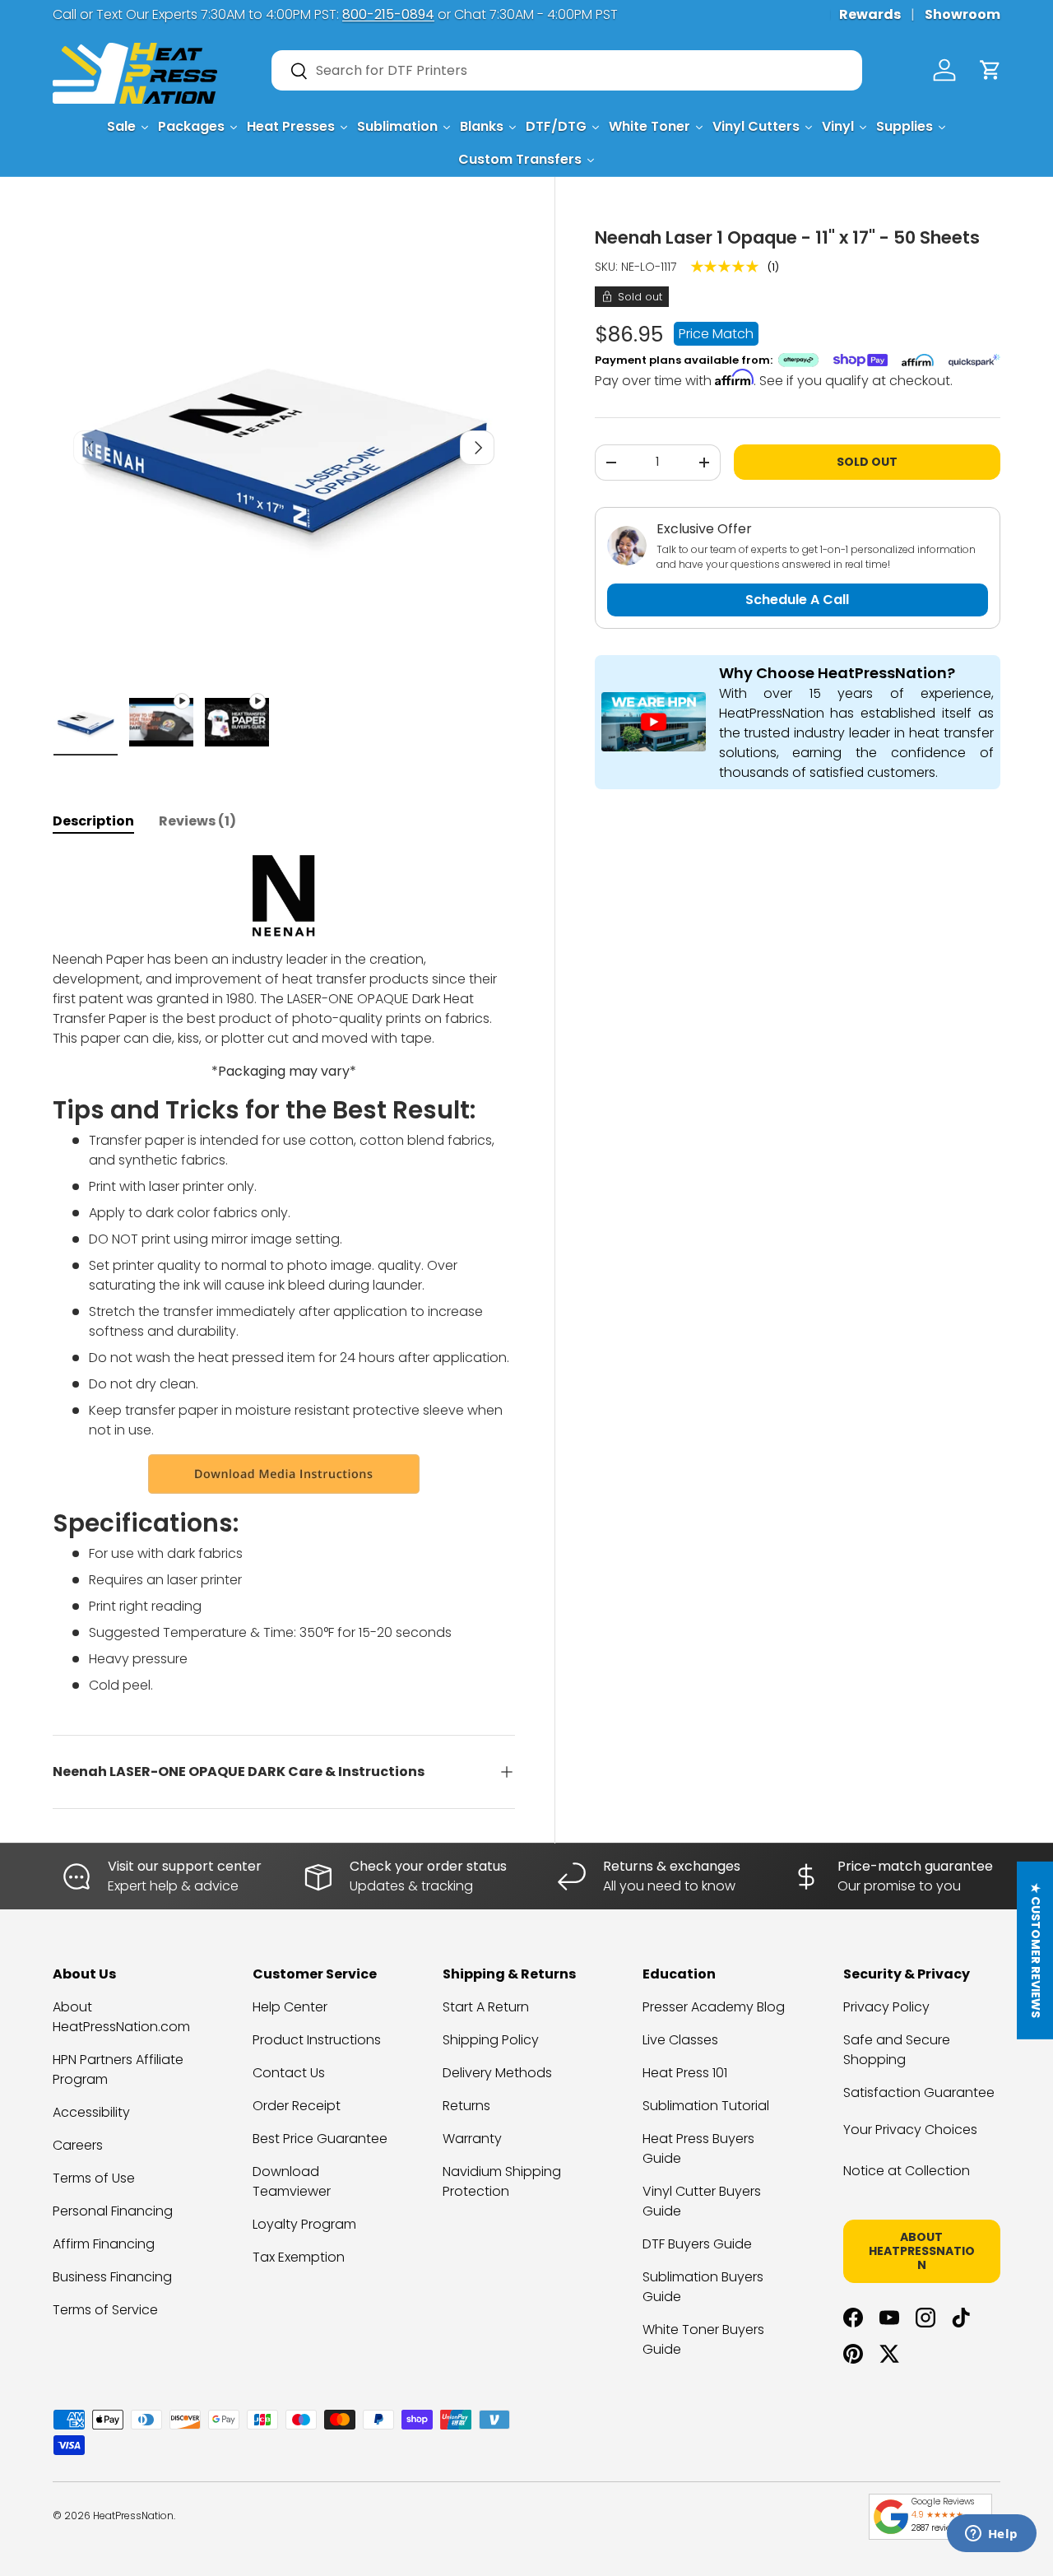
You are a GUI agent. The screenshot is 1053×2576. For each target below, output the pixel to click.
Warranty (472, 2139)
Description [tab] (93, 821)
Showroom (963, 14)
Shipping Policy (491, 2040)
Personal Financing (113, 2211)
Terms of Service (105, 2310)
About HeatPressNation (922, 2251)
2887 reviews (936, 2528)
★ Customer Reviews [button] (1036, 1950)
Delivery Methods (497, 2073)
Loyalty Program (304, 2224)
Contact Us (289, 2073)
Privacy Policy (886, 2007)
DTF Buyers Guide (697, 2244)
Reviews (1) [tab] (197, 821)
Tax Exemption (299, 2257)
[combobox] (567, 70)
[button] (990, 70)
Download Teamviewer (292, 2181)
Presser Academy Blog (714, 2007)
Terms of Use (94, 2178)
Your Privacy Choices (910, 2130)
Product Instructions (317, 2040)
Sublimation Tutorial (706, 2106)
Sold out (867, 462)
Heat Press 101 (685, 2073)
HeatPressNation (133, 2516)
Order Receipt (297, 2106)
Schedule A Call (797, 600)
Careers (78, 2145)
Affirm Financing (104, 2244)
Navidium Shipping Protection (502, 2181)
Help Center (290, 2007)
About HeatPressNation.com (121, 2017)
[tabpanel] (284, 1275)
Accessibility (91, 2112)
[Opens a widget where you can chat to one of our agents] (991, 2535)
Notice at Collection (907, 2171)
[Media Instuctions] (284, 1474)
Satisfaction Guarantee (919, 2092)
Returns (466, 2106)
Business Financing (112, 2277)
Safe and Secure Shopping (897, 2050)
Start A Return (486, 2007)
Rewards (870, 14)
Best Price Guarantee (320, 2139)
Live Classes (680, 2040)
